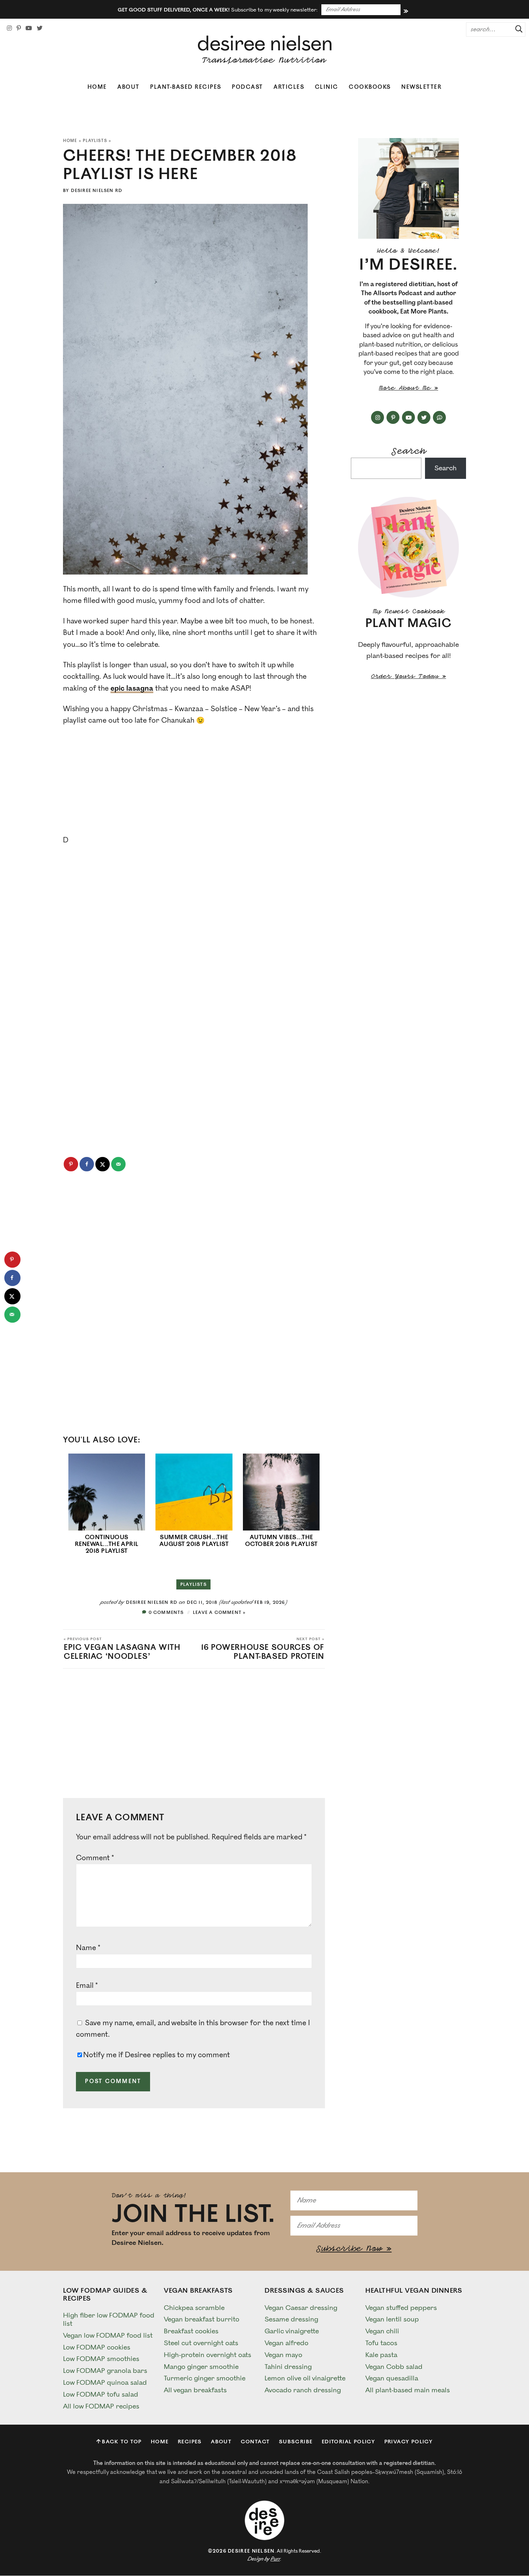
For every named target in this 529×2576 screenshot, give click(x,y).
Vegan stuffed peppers (401, 2307)
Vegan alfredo (286, 2343)
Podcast (247, 87)
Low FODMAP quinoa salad (105, 2383)
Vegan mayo (283, 2355)
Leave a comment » (219, 1613)
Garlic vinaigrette (292, 2331)
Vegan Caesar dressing (301, 2307)
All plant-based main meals (408, 2390)
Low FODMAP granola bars (105, 2371)
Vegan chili (382, 2331)
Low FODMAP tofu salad (101, 2394)
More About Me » (409, 387)
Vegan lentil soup (392, 2319)
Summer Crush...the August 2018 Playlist (194, 1541)
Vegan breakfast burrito (202, 2319)
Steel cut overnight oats (201, 2343)
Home (97, 87)
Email (87, 1986)
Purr (275, 2559)
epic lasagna (132, 688)
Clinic (327, 87)
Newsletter (421, 87)
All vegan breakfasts (195, 2390)
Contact (255, 2442)
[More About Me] (408, 188)
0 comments (166, 1613)
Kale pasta (381, 2355)
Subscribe (296, 2442)
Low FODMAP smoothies (101, 2359)
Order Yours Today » (409, 675)
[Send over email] (118, 1164)
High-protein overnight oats (207, 2355)
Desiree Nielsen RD (97, 191)
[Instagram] (9, 28)
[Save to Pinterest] (71, 1164)
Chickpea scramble (194, 2307)
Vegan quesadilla (392, 2378)
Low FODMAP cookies (97, 2347)
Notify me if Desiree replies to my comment (157, 2055)
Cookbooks (370, 87)
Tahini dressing (288, 2366)
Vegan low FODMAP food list (108, 2335)
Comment (95, 1858)
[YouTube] (29, 28)
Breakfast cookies (191, 2331)
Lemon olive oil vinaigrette (305, 2378)
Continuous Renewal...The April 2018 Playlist (107, 1544)
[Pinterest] (19, 28)
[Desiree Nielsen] (264, 50)
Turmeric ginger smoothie (205, 2378)
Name (88, 1948)
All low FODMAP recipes (101, 2406)
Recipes (190, 2442)
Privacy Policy (409, 2442)
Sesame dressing (291, 2319)
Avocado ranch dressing (303, 2390)
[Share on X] (103, 1164)
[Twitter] (40, 28)
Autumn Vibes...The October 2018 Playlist (281, 1541)
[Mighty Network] (439, 417)
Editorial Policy (348, 2442)
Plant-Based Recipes (186, 87)
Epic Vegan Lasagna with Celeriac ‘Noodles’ (122, 1649)
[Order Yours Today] (408, 547)
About (128, 87)
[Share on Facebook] (87, 1164)
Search (408, 450)
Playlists (95, 141)
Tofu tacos (381, 2343)
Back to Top (122, 2442)
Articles (289, 87)
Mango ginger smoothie (201, 2366)
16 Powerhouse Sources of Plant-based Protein (263, 1649)
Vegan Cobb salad (394, 2366)
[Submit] (516, 29)
